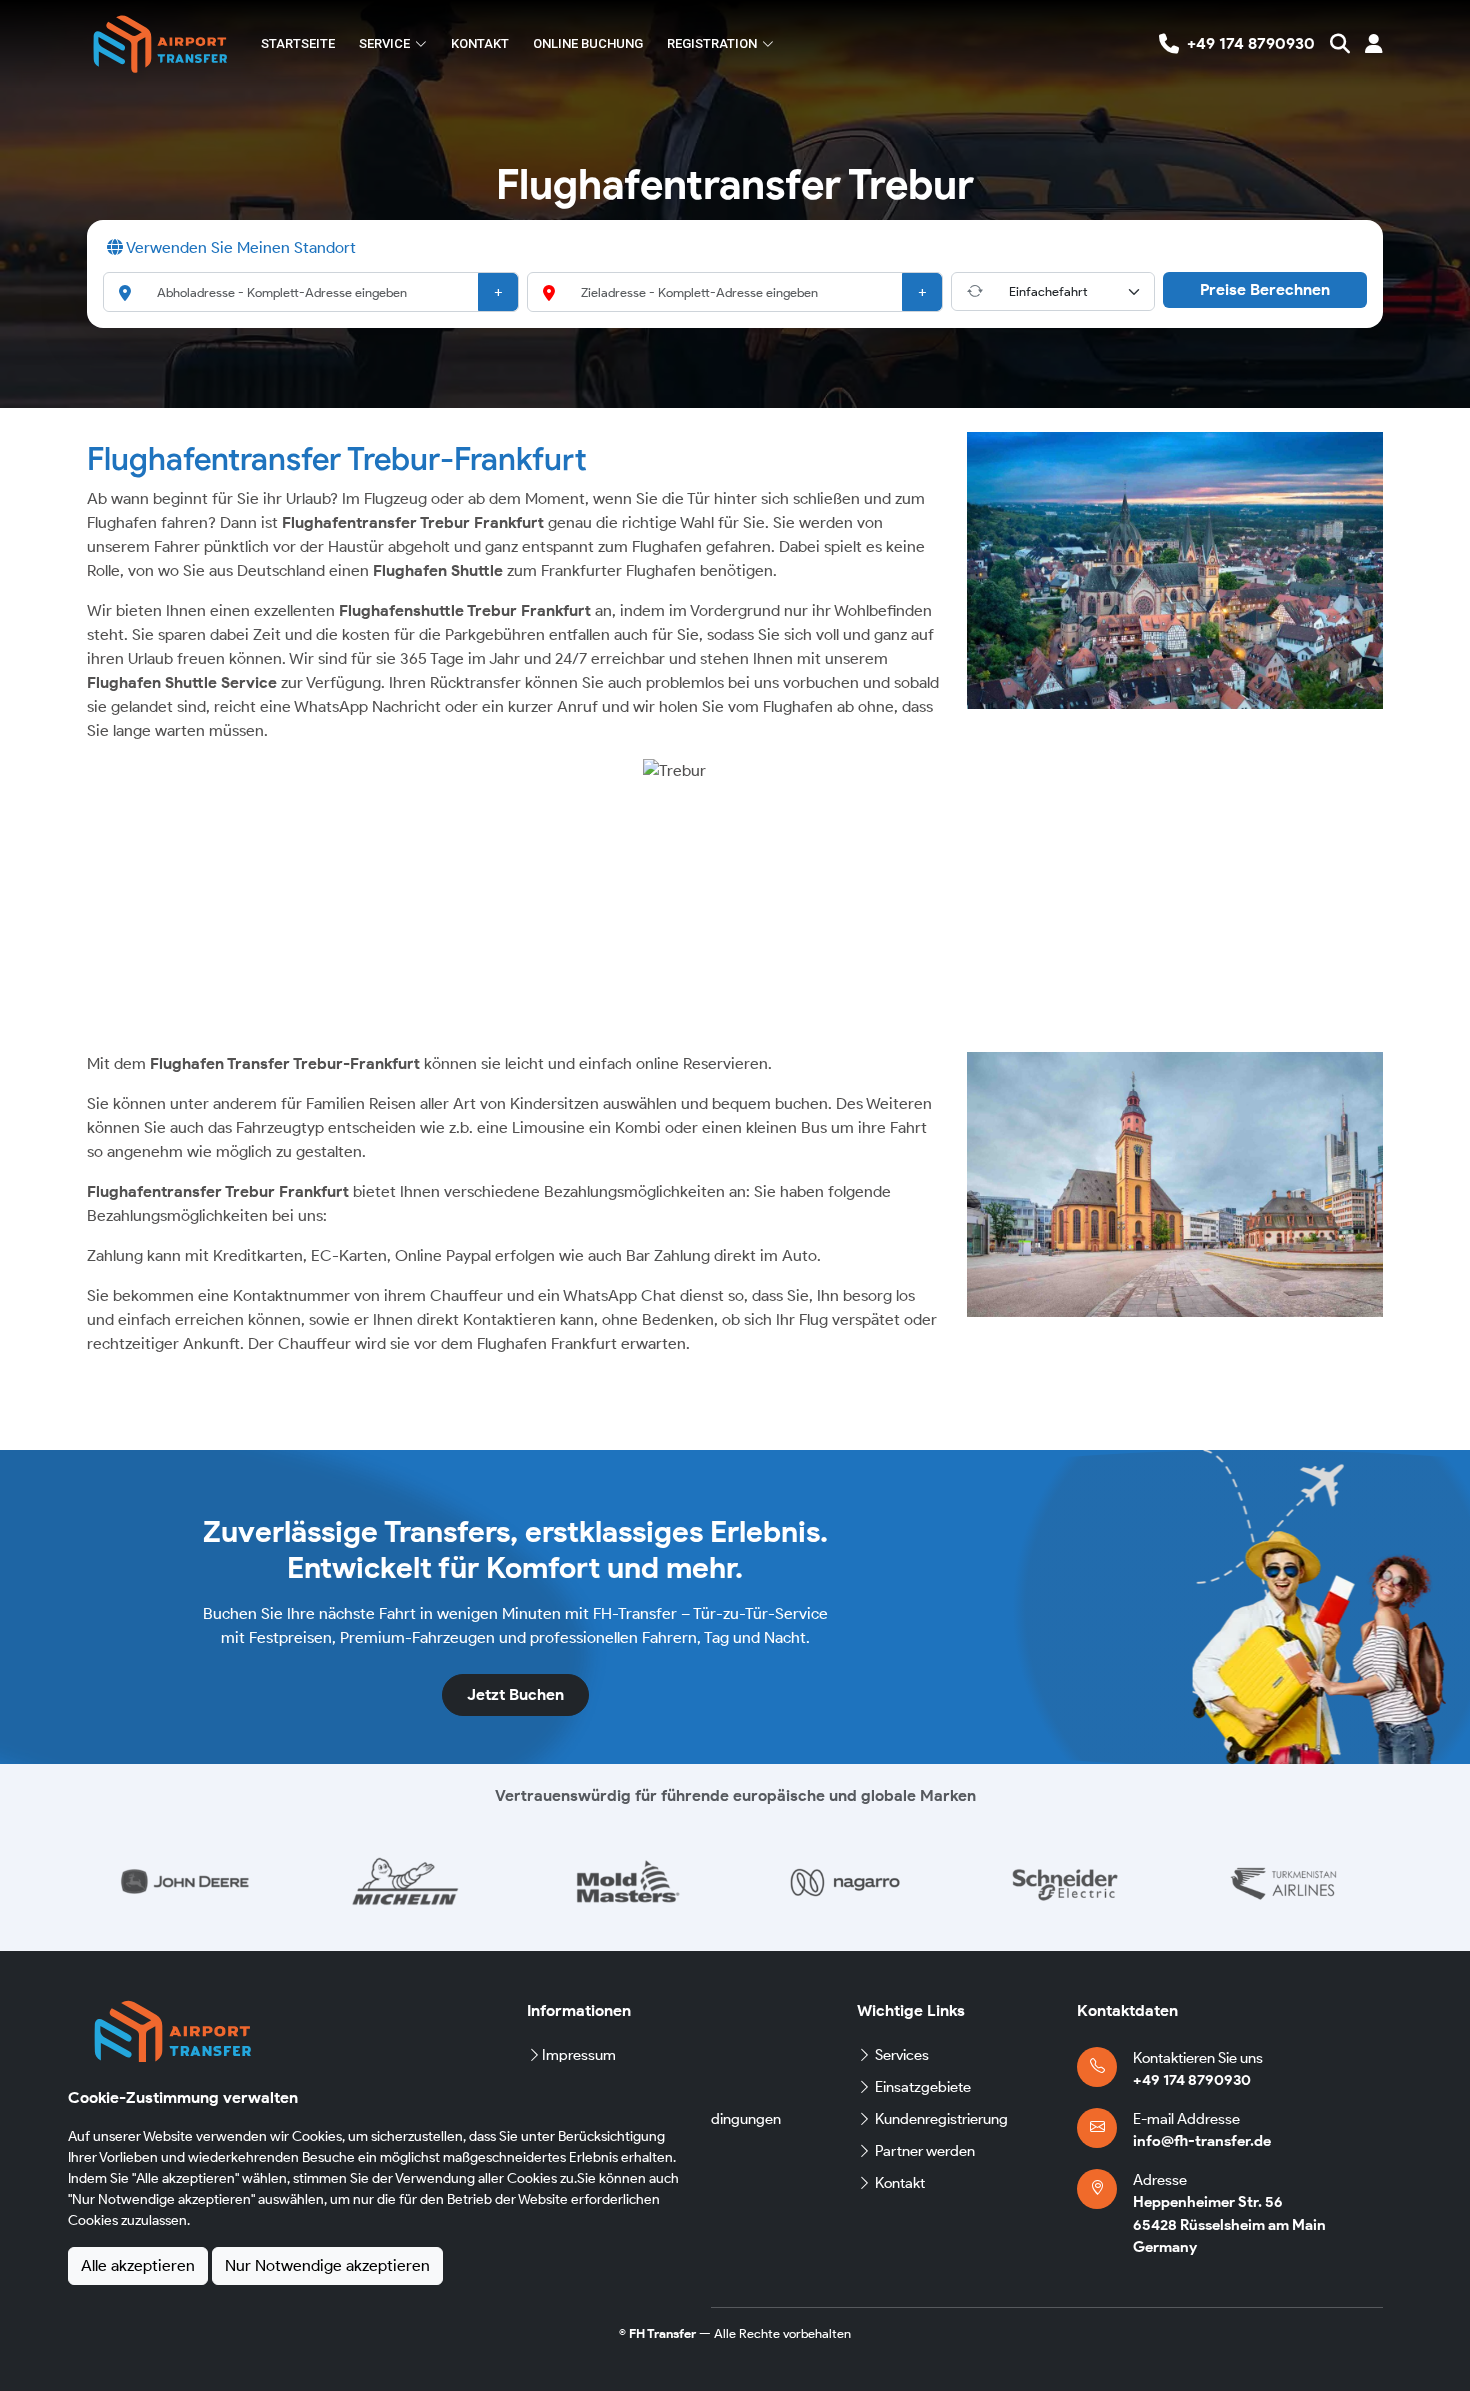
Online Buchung (588, 43)
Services (902, 2055)
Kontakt (480, 43)
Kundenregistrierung (941, 2119)
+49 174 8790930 (1192, 2080)
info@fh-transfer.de (1202, 2141)
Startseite (298, 43)
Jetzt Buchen (515, 1694)
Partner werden (925, 2151)
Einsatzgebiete (923, 2087)
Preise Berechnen (1265, 289)
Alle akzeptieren (138, 2265)
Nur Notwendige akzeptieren (327, 2265)
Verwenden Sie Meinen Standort (239, 247)
